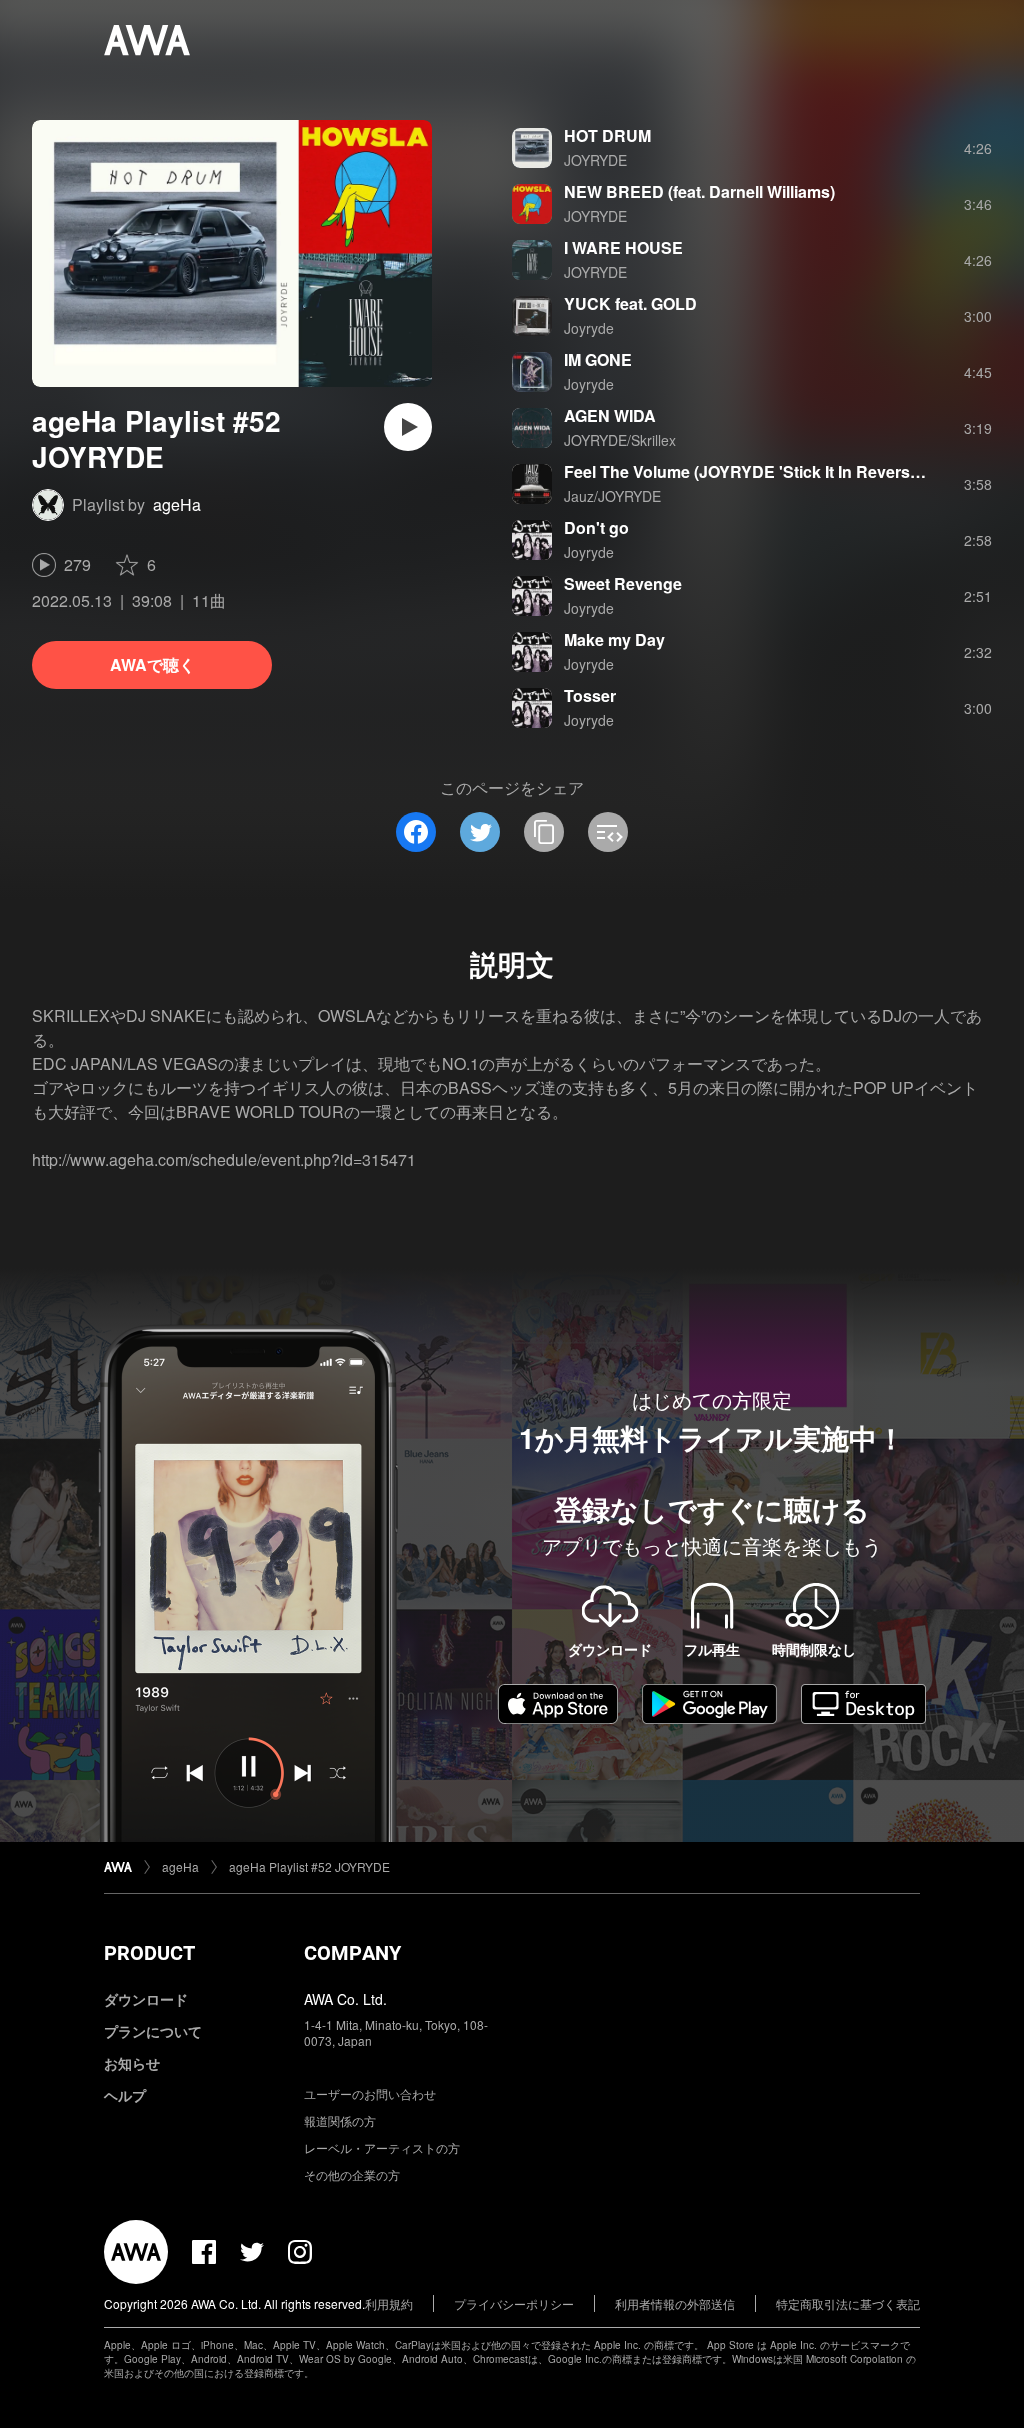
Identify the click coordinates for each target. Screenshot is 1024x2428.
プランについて (153, 2031)
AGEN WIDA (610, 415)
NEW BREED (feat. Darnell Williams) (699, 191)
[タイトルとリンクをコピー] (544, 832)
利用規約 (389, 2303)
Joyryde (589, 328)
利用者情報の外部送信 (675, 2303)
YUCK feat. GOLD (630, 303)
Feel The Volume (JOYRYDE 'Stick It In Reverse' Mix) (761, 471)
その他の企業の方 (352, 2174)
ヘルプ (125, 2095)
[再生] (408, 427)
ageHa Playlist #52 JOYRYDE (309, 1866)
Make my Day (614, 639)
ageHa (177, 504)
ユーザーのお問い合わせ (370, 2093)
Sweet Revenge (623, 583)
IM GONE (598, 359)
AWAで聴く (152, 664)
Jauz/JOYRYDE (612, 496)
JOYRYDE (595, 160)
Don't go (596, 527)
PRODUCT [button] (149, 1953)
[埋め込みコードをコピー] (608, 832)
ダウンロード (146, 1999)
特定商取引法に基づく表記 (848, 2303)
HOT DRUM (607, 135)
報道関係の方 (340, 2120)
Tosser (590, 695)
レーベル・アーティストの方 (382, 2147)
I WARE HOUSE (623, 247)
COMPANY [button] (352, 1953)
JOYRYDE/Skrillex (620, 440)
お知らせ (132, 2063)
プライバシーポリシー (514, 2303)
